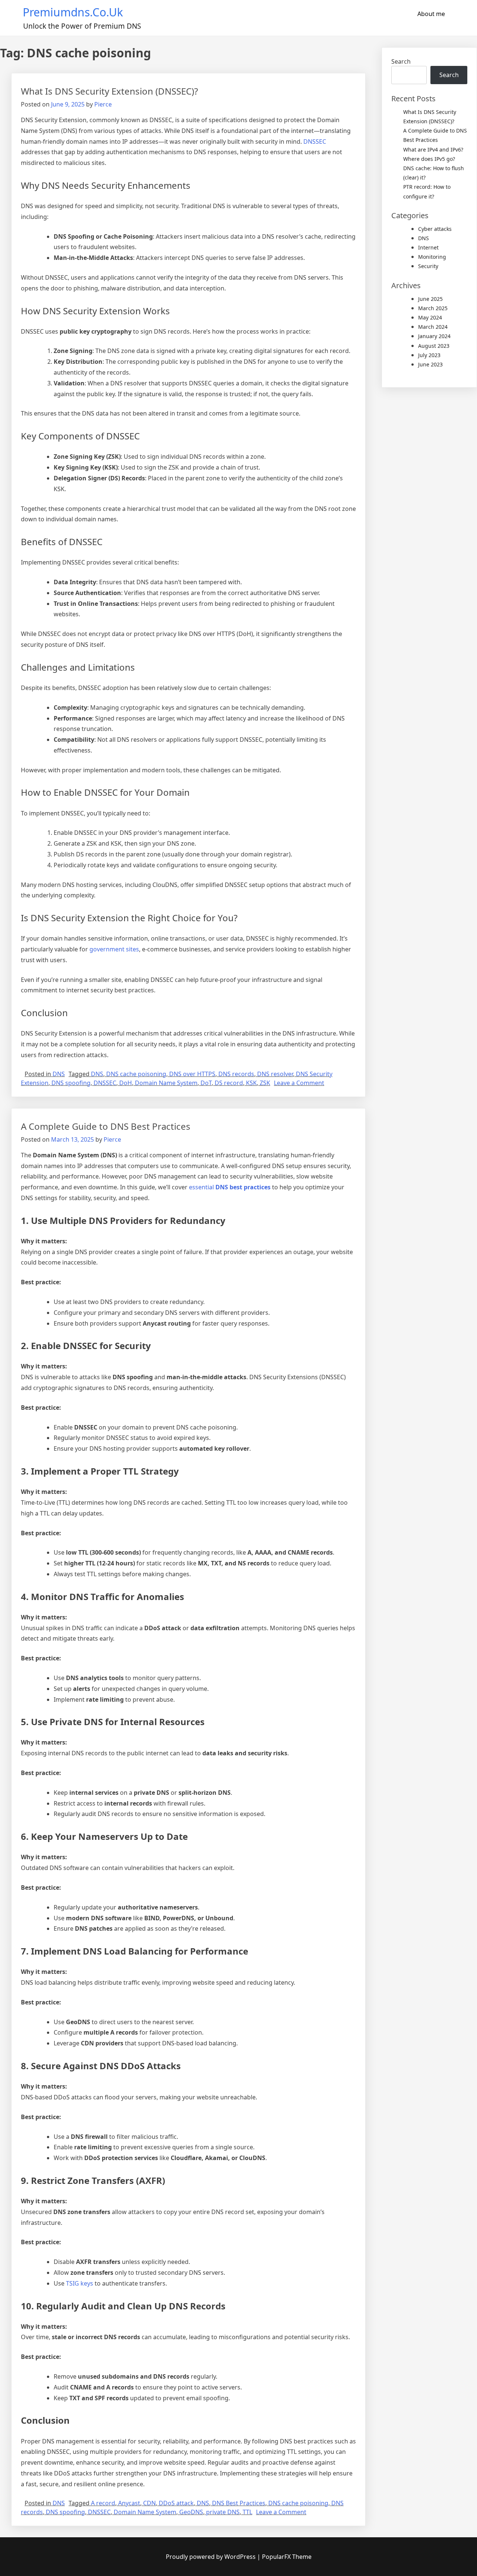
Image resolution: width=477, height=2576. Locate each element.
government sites (114, 949)
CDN (149, 2503)
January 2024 (434, 336)
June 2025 (430, 299)
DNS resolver (275, 1074)
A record (103, 2503)
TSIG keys (80, 2283)
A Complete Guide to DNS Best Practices (106, 1126)
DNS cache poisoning (136, 1074)
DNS (59, 1074)
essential (230, 1187)
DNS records (236, 1074)
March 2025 (433, 308)
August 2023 (434, 346)
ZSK (265, 1083)
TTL (247, 2512)
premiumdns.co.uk (73, 12)
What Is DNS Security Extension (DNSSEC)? (109, 91)
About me (431, 14)
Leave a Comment (299, 1083)
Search (401, 61)
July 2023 (429, 355)
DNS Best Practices (239, 2503)
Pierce (103, 104)
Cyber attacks (435, 229)
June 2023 (430, 364)
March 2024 (433, 327)
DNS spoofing (71, 1083)
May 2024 (430, 317)
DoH (126, 1083)
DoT (206, 1083)
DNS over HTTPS (192, 1074)
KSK (251, 1083)
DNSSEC (315, 141)
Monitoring (432, 257)
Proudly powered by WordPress (211, 2557)
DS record (229, 1083)
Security (428, 266)
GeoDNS (191, 2512)
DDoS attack (176, 2503)
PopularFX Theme (287, 2557)
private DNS (223, 2512)
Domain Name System (166, 1083)
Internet (428, 247)
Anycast (129, 2503)
